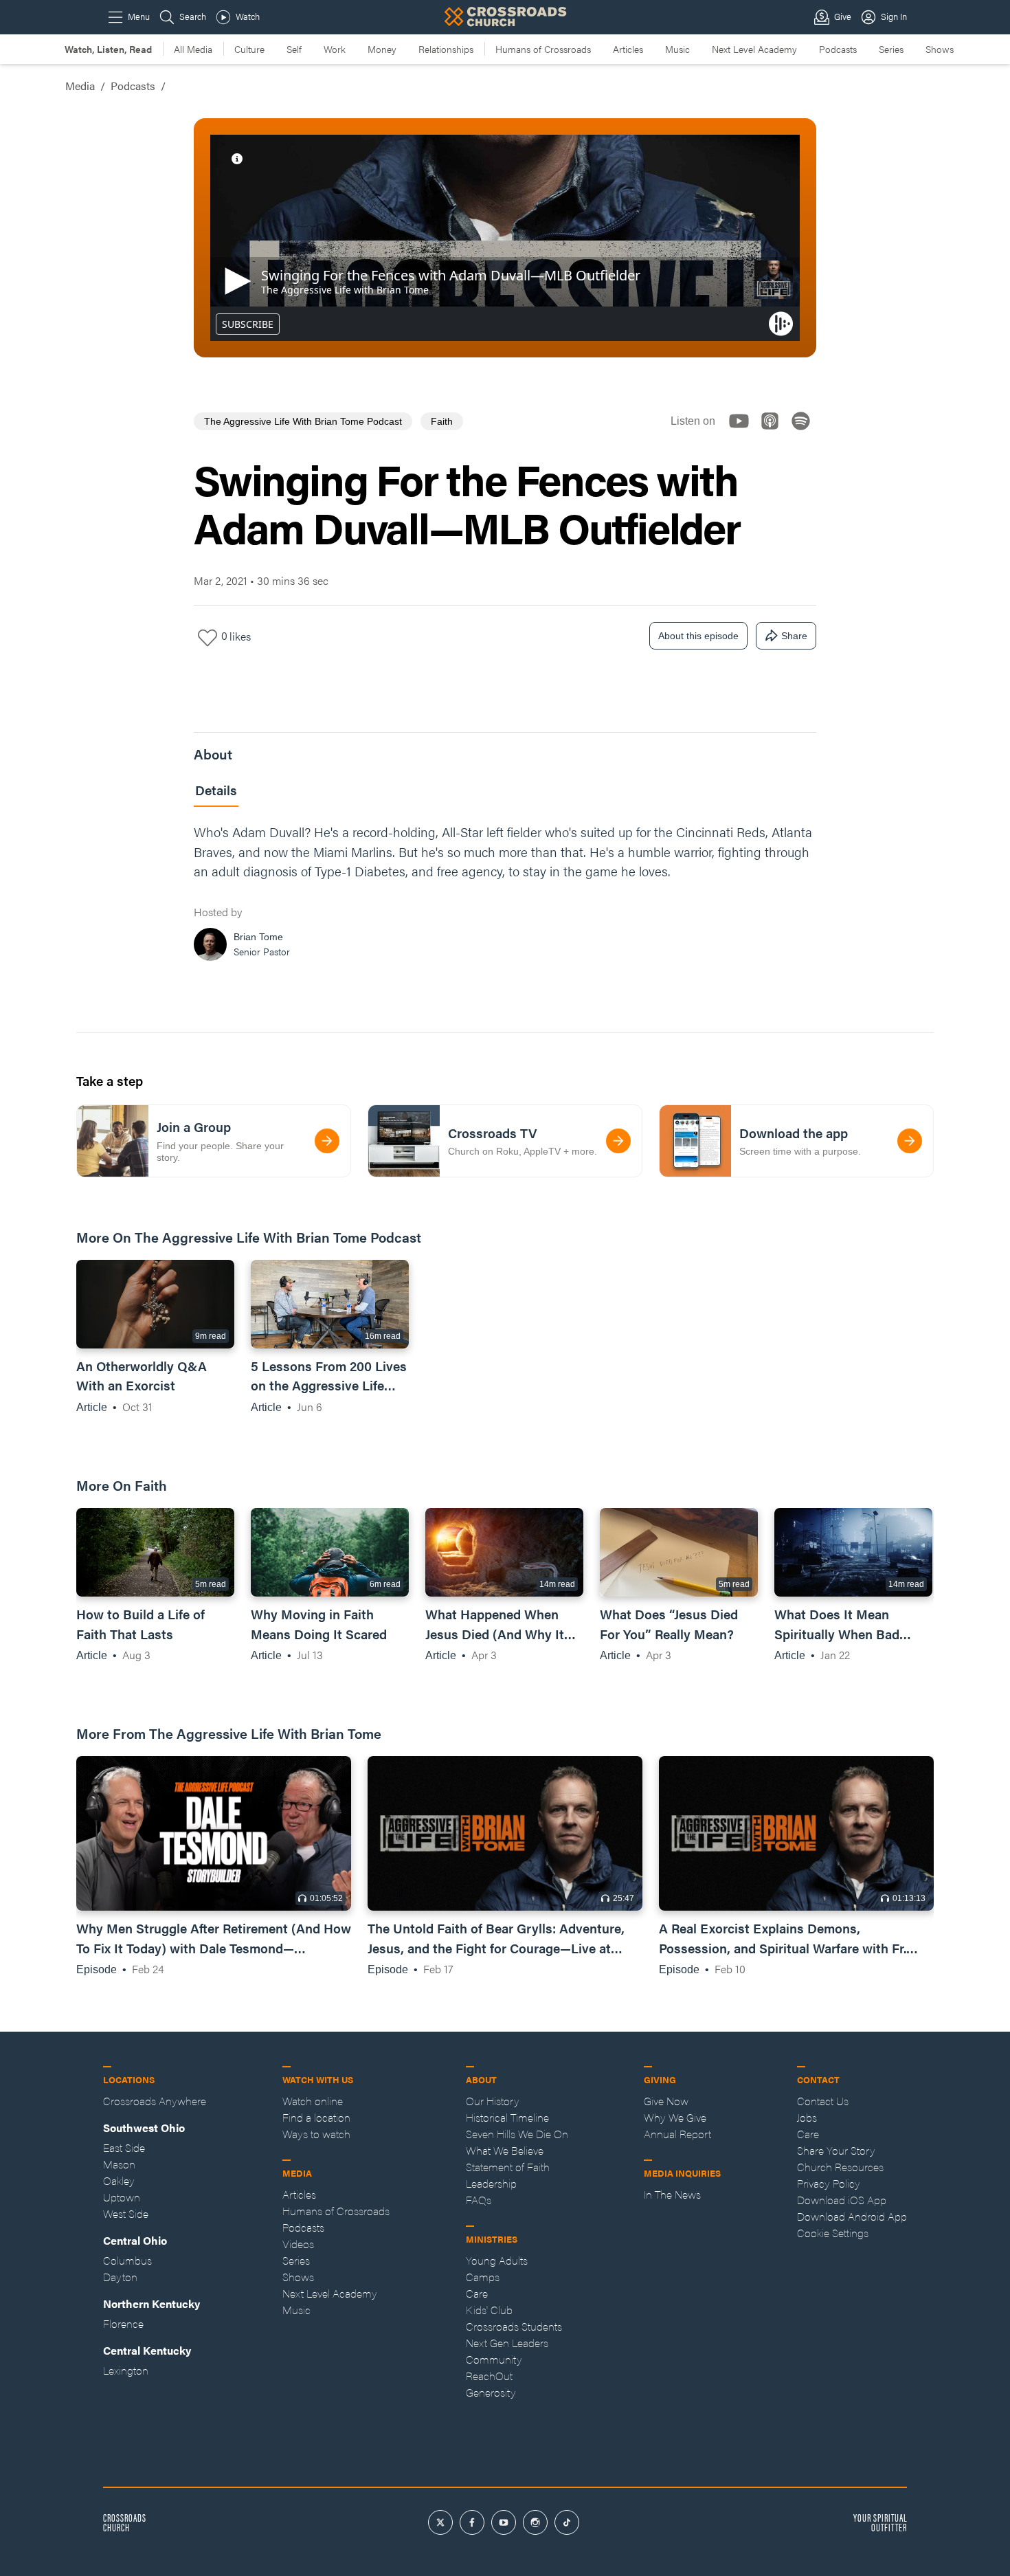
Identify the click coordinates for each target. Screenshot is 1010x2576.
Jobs (807, 2117)
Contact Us (823, 2101)
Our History (493, 2101)
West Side (126, 2213)
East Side (124, 2147)
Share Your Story (836, 2150)
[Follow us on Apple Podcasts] (774, 433)
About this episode (698, 636)
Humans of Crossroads (543, 49)
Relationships (446, 49)
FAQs (479, 2200)
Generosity (491, 2392)
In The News (672, 2194)
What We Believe (505, 2150)
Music (677, 49)
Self (294, 49)
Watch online (313, 2101)
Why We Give (675, 2117)
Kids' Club (489, 2310)
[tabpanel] (505, 896)
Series (891, 49)
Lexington (126, 2370)
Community (494, 2359)
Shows (940, 49)
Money (382, 49)
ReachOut (489, 2376)
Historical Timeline (507, 2117)
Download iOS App (842, 2200)
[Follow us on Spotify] (805, 433)
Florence (123, 2323)
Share (794, 636)
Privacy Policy (829, 2183)
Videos (298, 2244)
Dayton (120, 2277)
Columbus (127, 2260)
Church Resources (840, 2167)
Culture (249, 49)
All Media (193, 49)
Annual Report (677, 2134)
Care (477, 2293)
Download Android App (852, 2216)
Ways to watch (316, 2134)
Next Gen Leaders (507, 2343)
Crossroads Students (514, 2326)
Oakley (119, 2180)
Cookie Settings (833, 2233)
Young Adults (497, 2260)
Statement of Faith (508, 2167)
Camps (483, 2277)
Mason (119, 2164)
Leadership (491, 2183)
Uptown (122, 2197)
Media (80, 86)
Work (335, 49)
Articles (628, 49)
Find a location (316, 2117)
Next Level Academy (754, 49)
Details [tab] (216, 790)
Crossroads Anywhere (155, 2101)
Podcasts (838, 49)
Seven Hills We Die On (517, 2134)
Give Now (666, 2101)
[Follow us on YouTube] (743, 433)
